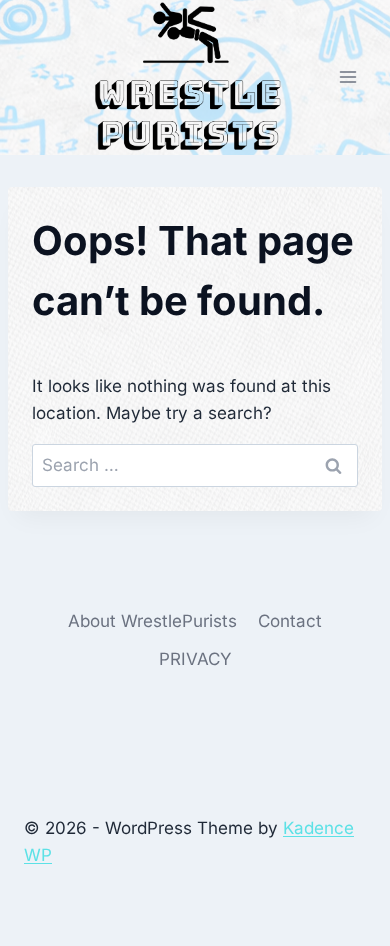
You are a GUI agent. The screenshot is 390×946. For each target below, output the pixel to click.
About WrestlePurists (152, 621)
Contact (290, 621)
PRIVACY (195, 659)
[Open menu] (347, 77)
